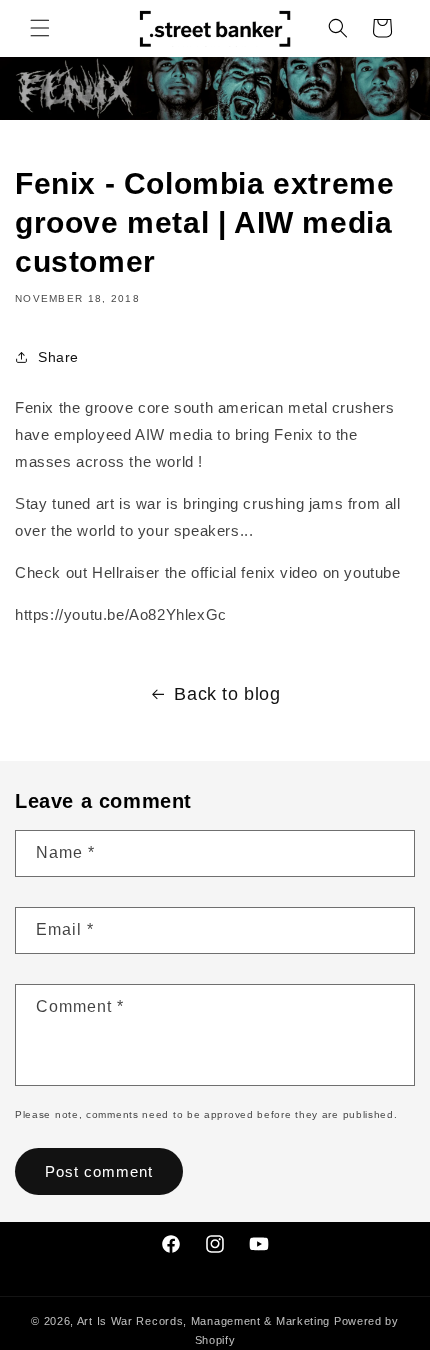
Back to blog (227, 694)
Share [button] (58, 357)
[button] (40, 28)
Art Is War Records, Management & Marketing (205, 1321)
